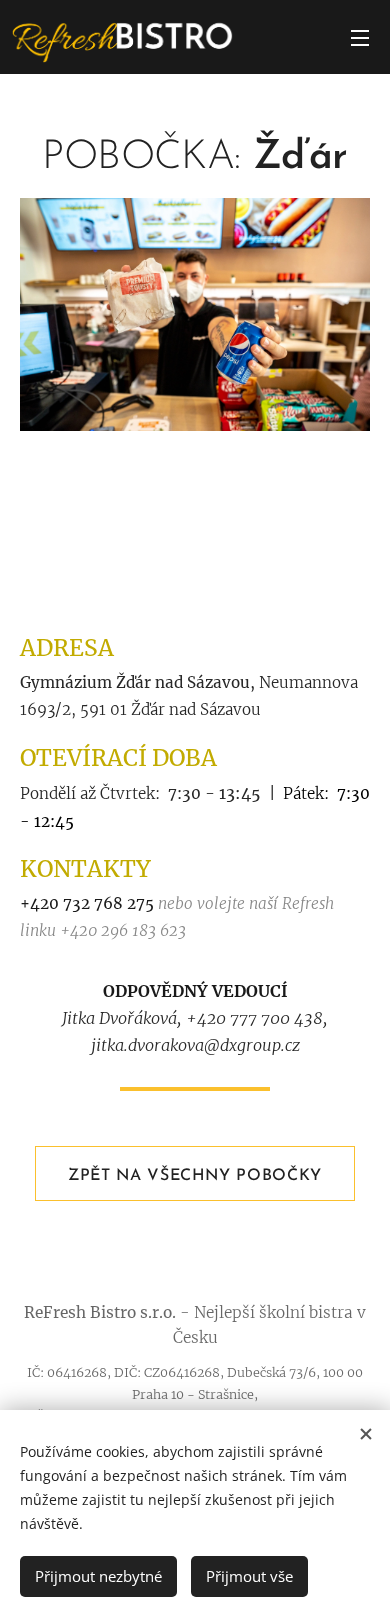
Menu (360, 37)
